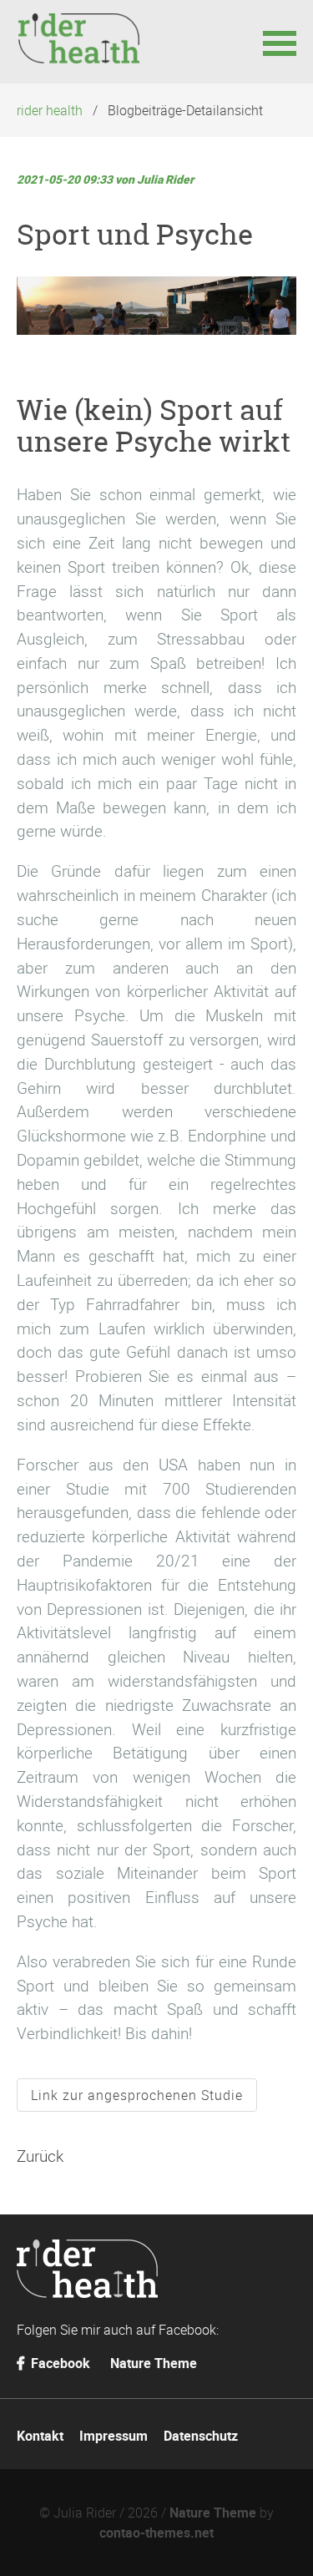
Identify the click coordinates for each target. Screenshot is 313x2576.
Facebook (59, 2363)
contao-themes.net (156, 2533)
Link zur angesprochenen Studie (137, 2095)
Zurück (40, 2156)
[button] (280, 42)
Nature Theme (154, 2363)
